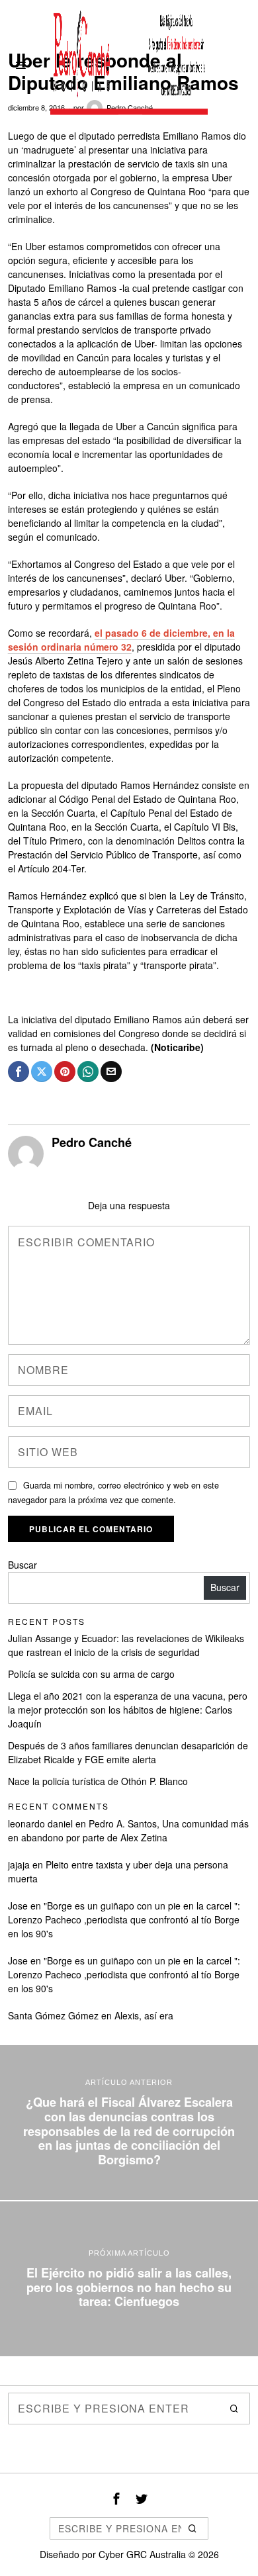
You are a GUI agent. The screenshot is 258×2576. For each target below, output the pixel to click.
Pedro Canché (92, 1142)
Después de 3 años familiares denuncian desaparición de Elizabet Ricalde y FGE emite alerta (128, 1752)
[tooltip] (19, 1072)
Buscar (22, 1565)
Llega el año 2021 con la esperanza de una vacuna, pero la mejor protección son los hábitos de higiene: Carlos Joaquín (128, 1710)
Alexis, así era (144, 2015)
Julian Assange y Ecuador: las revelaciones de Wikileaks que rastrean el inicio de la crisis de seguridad (126, 1645)
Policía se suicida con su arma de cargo (91, 1674)
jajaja (19, 1864)
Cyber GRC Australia (142, 2554)
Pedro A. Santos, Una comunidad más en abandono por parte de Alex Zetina (128, 1830)
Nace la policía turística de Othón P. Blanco (98, 1781)
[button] (234, 2409)
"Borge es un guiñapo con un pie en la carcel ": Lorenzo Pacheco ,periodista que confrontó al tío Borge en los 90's (124, 1919)
